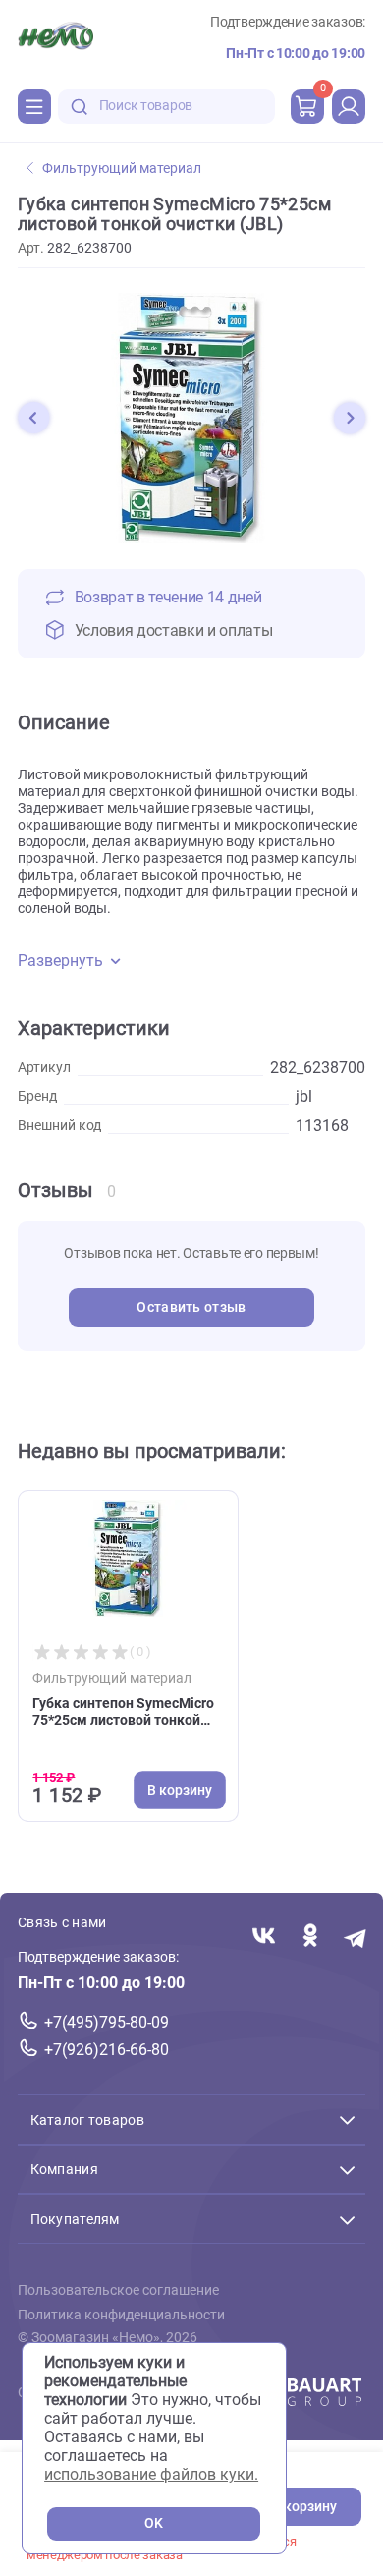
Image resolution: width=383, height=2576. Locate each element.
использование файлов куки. (151, 2474)
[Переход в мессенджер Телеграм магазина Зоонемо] (356, 1938)
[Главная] (55, 38)
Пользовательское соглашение (118, 2290)
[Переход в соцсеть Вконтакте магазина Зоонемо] (264, 1938)
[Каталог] (34, 106)
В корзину (304, 2507)
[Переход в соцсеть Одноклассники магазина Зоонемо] (310, 1938)
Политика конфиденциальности (121, 2315)
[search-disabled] (80, 107)
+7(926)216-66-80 (107, 2050)
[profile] (349, 106)
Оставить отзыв (191, 1308)
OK (154, 2523)
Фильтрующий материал (122, 169)
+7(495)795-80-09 (107, 2022)
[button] (33, 418)
